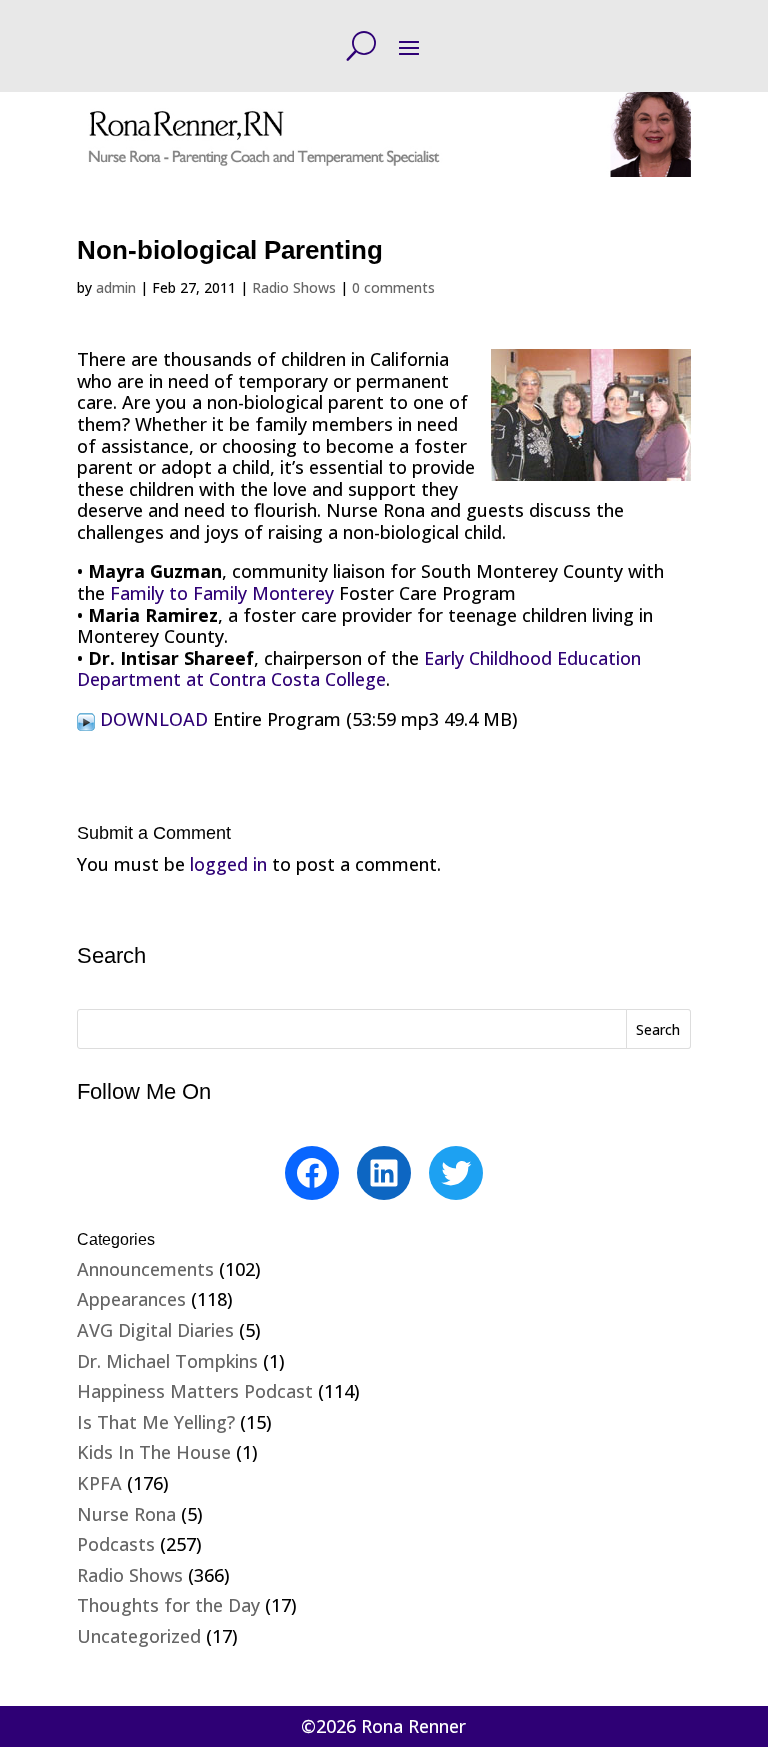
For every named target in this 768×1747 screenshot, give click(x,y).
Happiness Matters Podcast (195, 1391)
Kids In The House (154, 1452)
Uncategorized (139, 1636)
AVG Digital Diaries (155, 1330)
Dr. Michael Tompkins (167, 1361)
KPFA (99, 1483)
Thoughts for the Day (168, 1605)
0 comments (393, 287)
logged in (228, 864)
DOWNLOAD (154, 719)
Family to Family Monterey (222, 593)
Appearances (131, 1299)
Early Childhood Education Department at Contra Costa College (359, 669)
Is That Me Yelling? (156, 1422)
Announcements (145, 1269)
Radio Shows (294, 287)
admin (116, 287)
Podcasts (116, 1544)
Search (658, 1029)
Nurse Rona (126, 1514)
